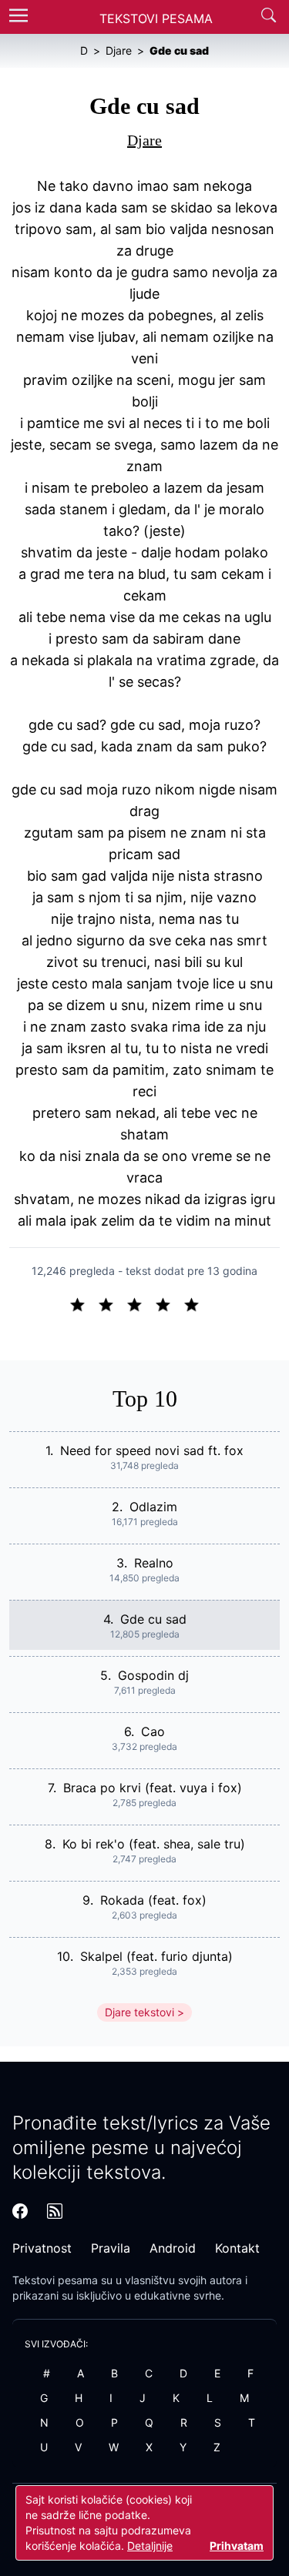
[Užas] (84, 1303)
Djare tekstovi (139, 2012)
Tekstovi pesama (55, 2280)
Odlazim (153, 1507)
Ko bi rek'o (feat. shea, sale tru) (154, 1844)
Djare (144, 140)
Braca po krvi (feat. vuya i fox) (153, 1788)
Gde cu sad (153, 1619)
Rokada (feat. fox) (153, 1900)
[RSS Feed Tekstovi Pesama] (55, 2211)
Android (173, 2248)
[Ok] (141, 1303)
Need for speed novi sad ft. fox (152, 1450)
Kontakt (237, 2248)
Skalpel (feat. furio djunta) (156, 1956)
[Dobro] (169, 1303)
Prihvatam (237, 2546)
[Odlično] (196, 1303)
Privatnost (42, 2248)
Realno (154, 1563)
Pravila (111, 2248)
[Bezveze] (112, 1303)
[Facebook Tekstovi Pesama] (20, 2211)
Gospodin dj (153, 1675)
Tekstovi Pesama (156, 18)
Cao (153, 1731)
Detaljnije (150, 2546)
